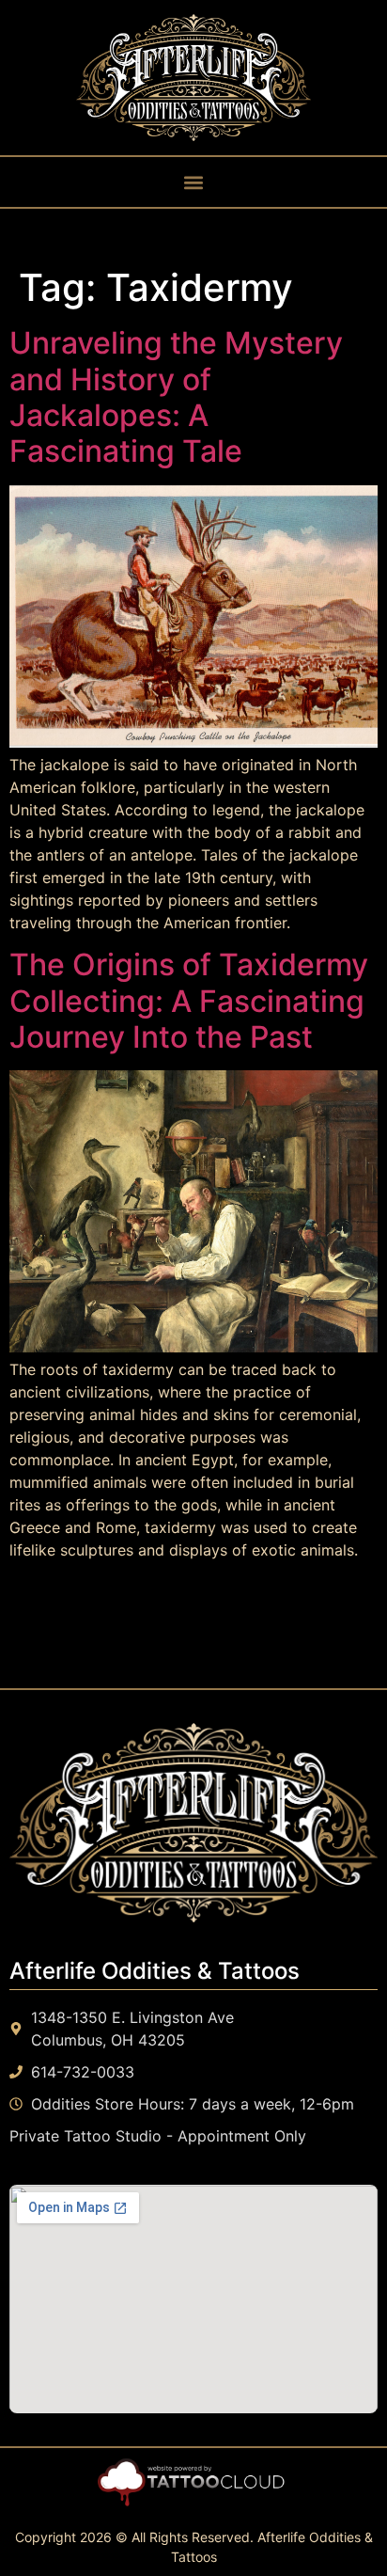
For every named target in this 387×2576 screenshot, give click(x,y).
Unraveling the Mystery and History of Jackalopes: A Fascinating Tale (176, 397)
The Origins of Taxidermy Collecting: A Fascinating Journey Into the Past (189, 1001)
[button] (194, 182)
